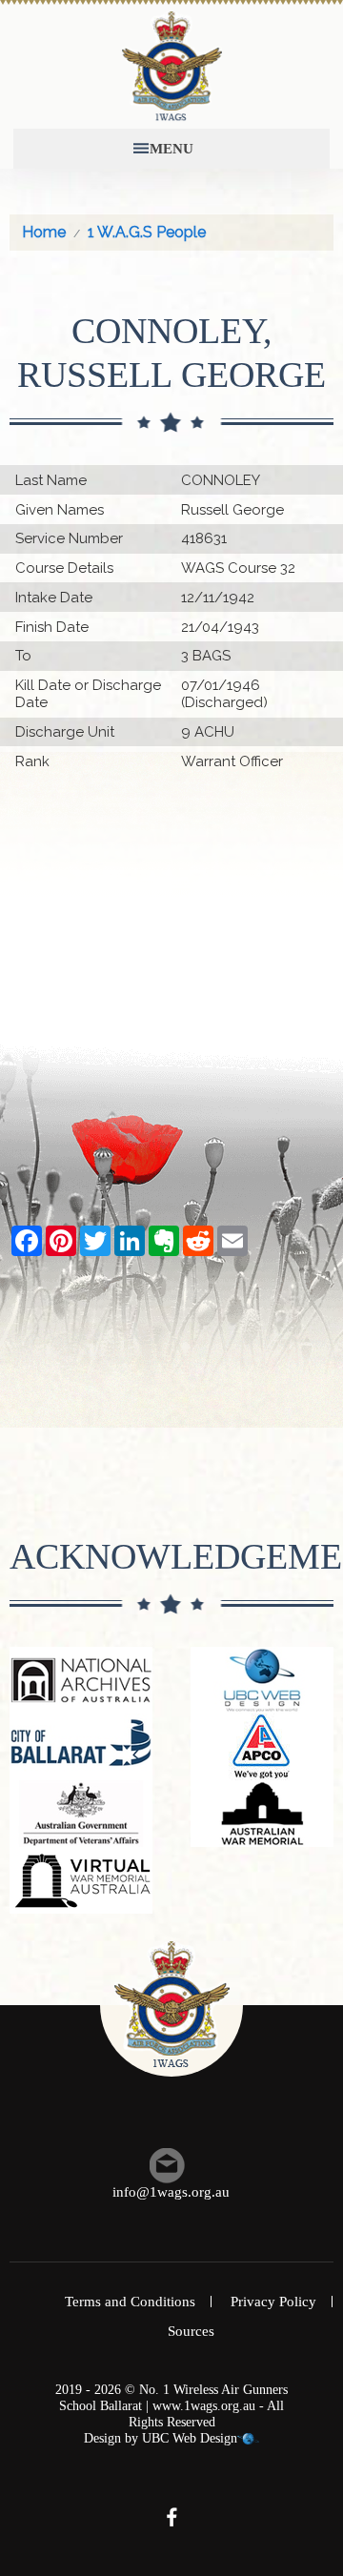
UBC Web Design (190, 2438)
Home (44, 232)
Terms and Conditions (130, 2302)
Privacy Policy (273, 2302)
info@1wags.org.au (171, 2192)
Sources (191, 2331)
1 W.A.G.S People (147, 232)
